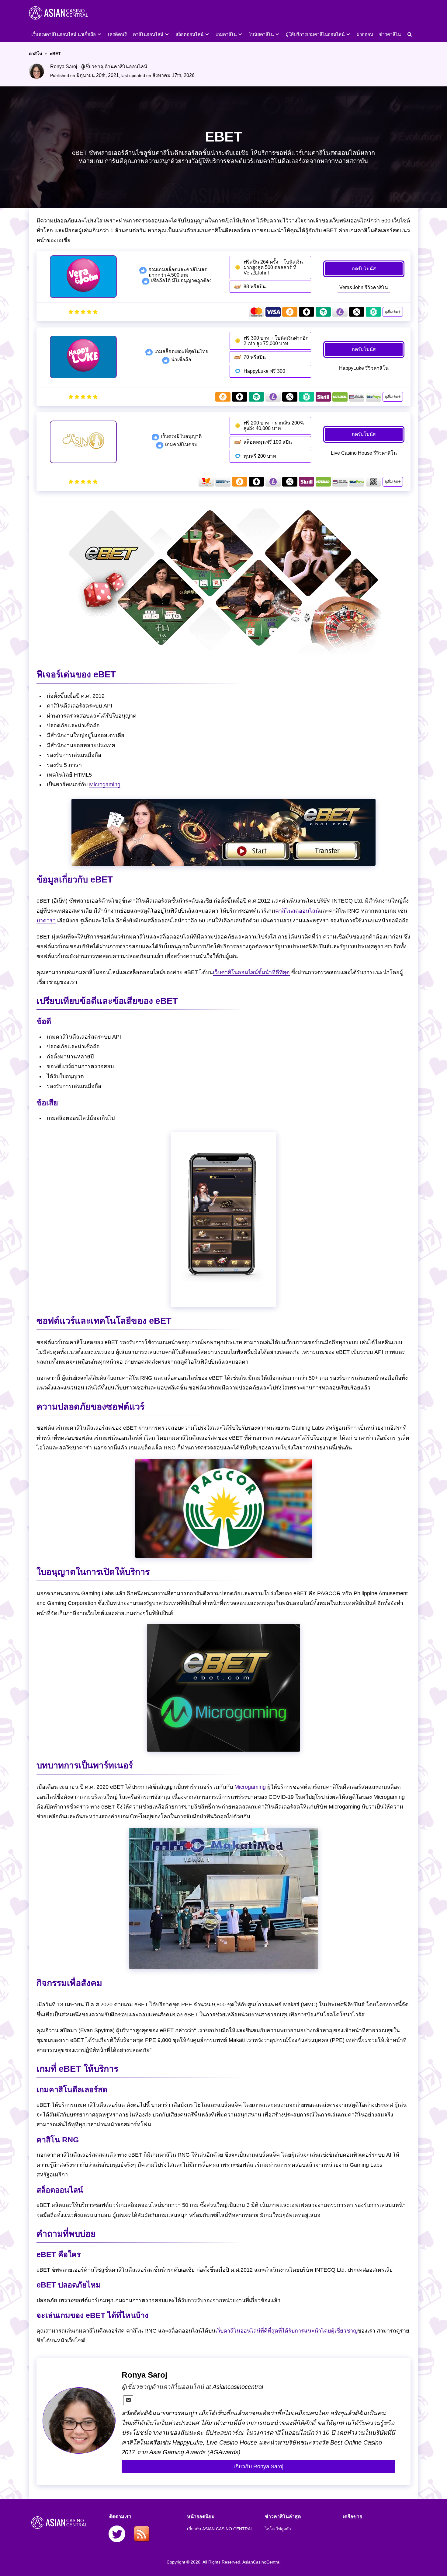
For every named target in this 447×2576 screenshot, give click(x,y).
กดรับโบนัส (364, 269)
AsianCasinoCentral (261, 2562)
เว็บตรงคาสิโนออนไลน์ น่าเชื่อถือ (64, 34)
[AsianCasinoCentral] (68, 22)
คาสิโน (36, 54)
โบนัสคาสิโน (261, 34)
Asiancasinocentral (238, 2387)
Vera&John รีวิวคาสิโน (364, 287)
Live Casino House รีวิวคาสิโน (364, 453)
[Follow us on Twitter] (117, 2535)
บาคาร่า (46, 921)
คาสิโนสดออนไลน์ (297, 911)
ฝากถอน (365, 34)
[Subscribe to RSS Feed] (142, 2535)
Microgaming (105, 785)
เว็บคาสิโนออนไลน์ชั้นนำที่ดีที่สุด (251, 972)
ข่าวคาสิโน (390, 34)
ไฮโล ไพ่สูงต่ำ (278, 2529)
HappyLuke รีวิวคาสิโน (364, 368)
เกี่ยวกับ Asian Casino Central (220, 2529)
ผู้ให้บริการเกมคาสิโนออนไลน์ (315, 34)
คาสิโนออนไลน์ (148, 34)
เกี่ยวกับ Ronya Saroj (258, 2466)
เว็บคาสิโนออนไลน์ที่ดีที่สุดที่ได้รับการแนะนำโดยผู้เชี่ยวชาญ (286, 2331)
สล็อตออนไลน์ (189, 34)
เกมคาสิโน (226, 34)
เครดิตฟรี (117, 34)
